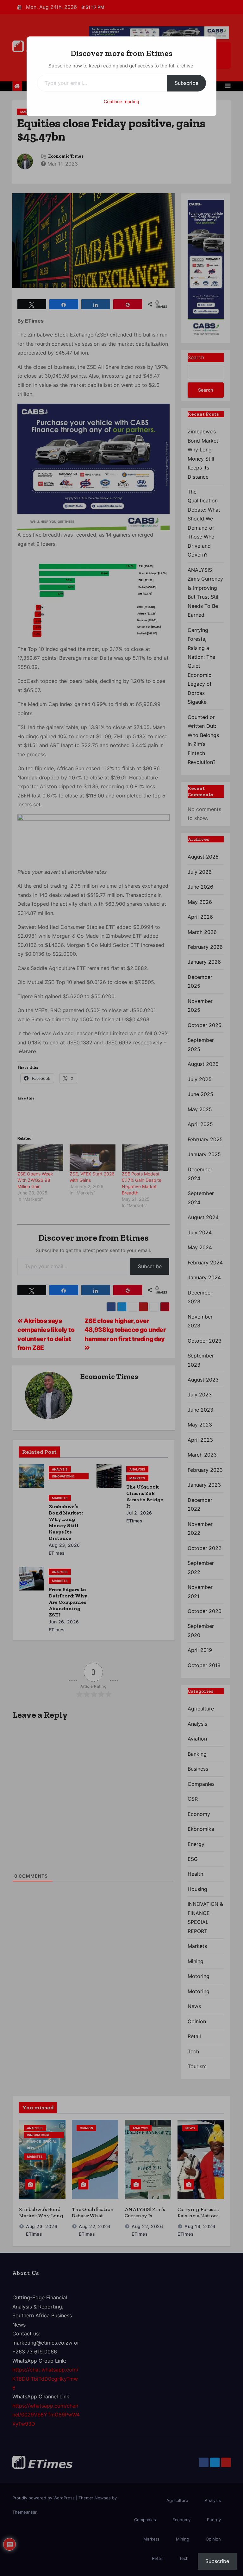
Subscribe (187, 83)
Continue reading (121, 101)
